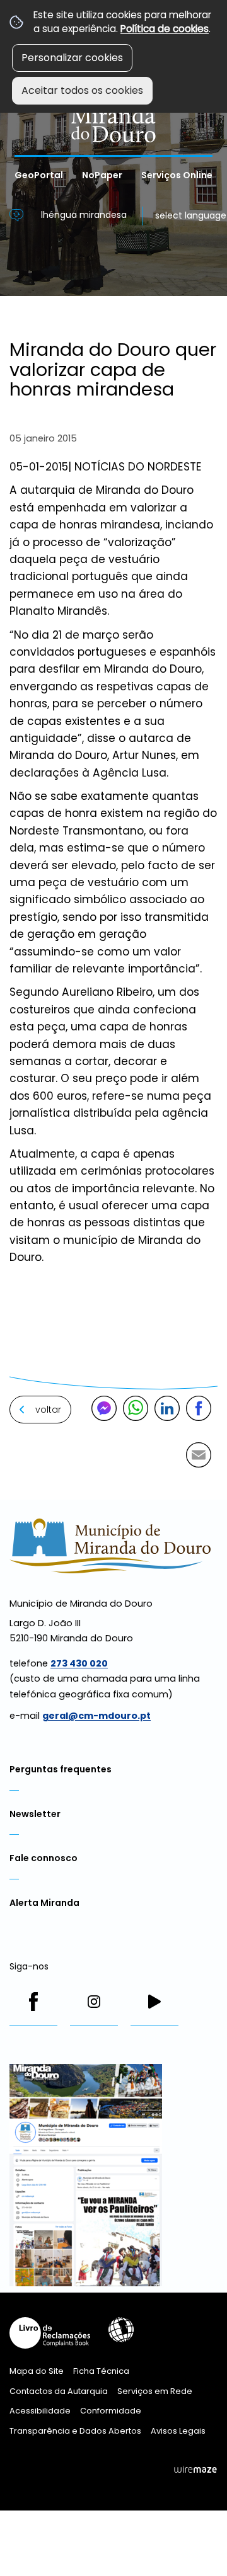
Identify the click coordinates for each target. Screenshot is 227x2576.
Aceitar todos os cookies (82, 90)
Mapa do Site (37, 2371)
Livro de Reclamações (50, 2333)
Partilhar (199, 1408)
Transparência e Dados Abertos (75, 2431)
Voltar (48, 1410)
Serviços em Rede (155, 2391)
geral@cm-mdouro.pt (96, 1716)
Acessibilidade (121, 2330)
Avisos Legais (178, 2431)
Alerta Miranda (44, 1903)
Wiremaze (195, 2470)
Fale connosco (44, 1858)
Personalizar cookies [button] (72, 58)
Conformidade (111, 2411)
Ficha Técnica (101, 2371)
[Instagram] (94, 2002)
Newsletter (35, 1814)
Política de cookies (165, 29)
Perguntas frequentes (61, 1769)
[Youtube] (154, 2002)
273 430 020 (79, 1663)
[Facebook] (33, 2002)
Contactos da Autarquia (59, 2391)
